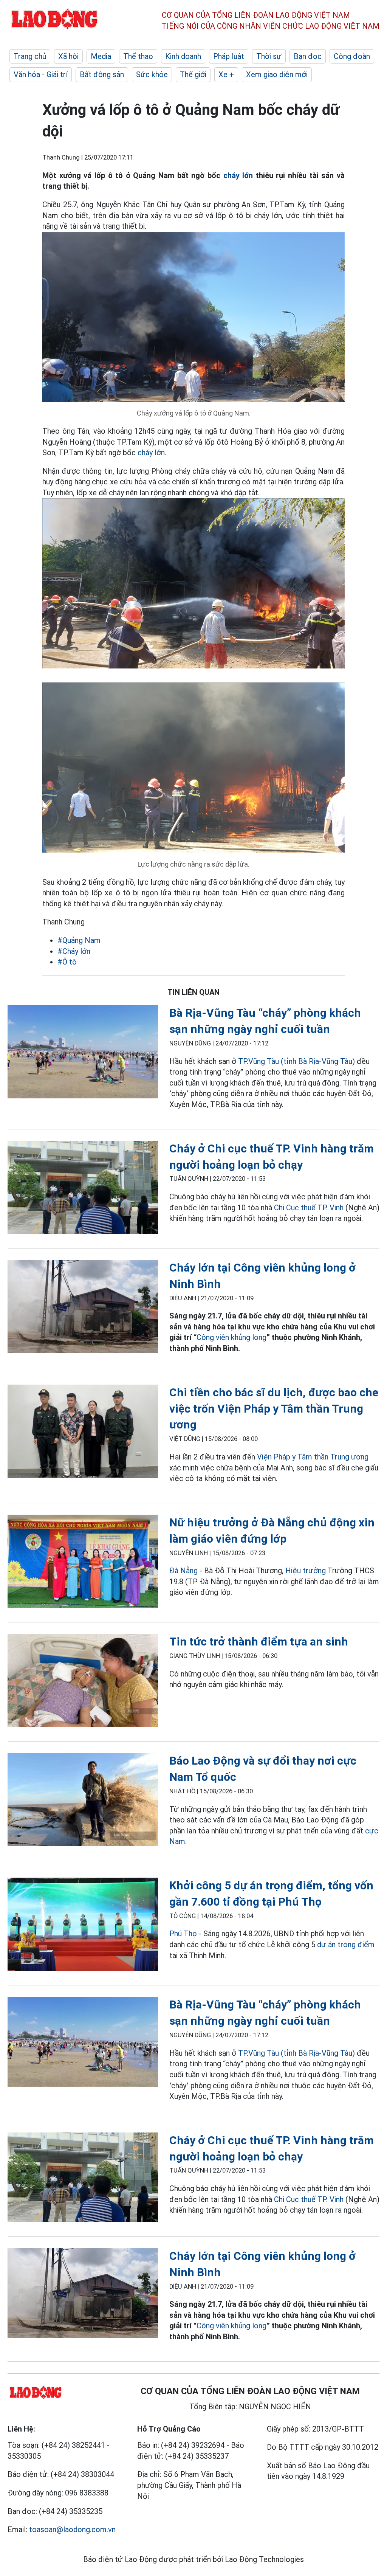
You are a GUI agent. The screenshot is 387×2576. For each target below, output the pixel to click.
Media (101, 56)
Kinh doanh (183, 56)
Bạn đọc (308, 56)
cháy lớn (238, 175)
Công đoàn (352, 56)
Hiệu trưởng (306, 1571)
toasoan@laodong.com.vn (72, 2529)
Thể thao (138, 56)
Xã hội (68, 56)
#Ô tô (67, 962)
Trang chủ (30, 56)
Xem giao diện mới (277, 74)
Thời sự (269, 56)
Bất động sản (102, 74)
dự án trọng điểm (346, 1945)
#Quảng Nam (79, 940)
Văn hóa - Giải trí (41, 74)
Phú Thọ (183, 1934)
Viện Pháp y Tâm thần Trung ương (313, 1457)
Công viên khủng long (231, 1337)
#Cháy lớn (74, 951)
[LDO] (83, 1053)
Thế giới (193, 74)
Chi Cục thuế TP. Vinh (309, 1208)
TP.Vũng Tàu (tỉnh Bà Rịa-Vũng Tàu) (297, 1061)
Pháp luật (229, 56)
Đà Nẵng (184, 1571)
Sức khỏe (152, 74)
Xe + (226, 74)
